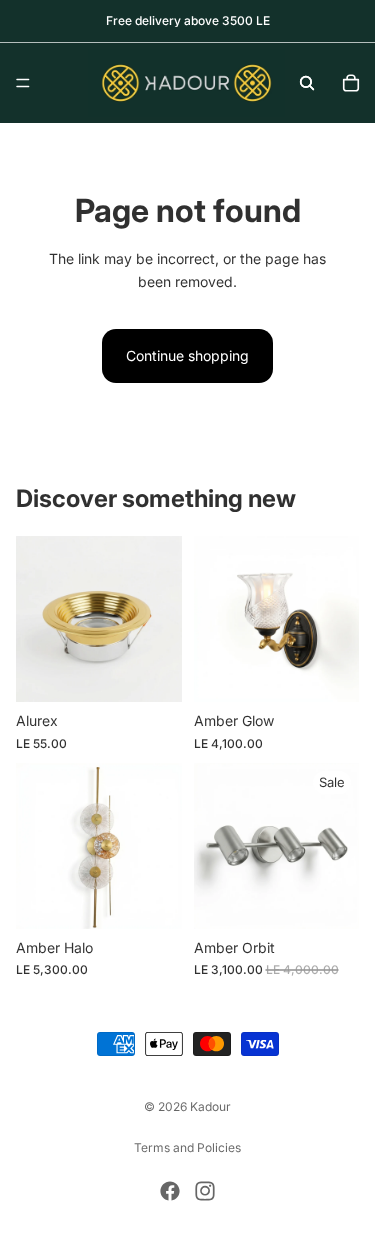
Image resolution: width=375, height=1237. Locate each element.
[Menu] (23, 83)
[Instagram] (205, 1191)
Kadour (210, 1106)
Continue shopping (187, 355)
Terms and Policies (187, 1147)
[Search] (307, 83)
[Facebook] (170, 1191)
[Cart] (351, 83)
